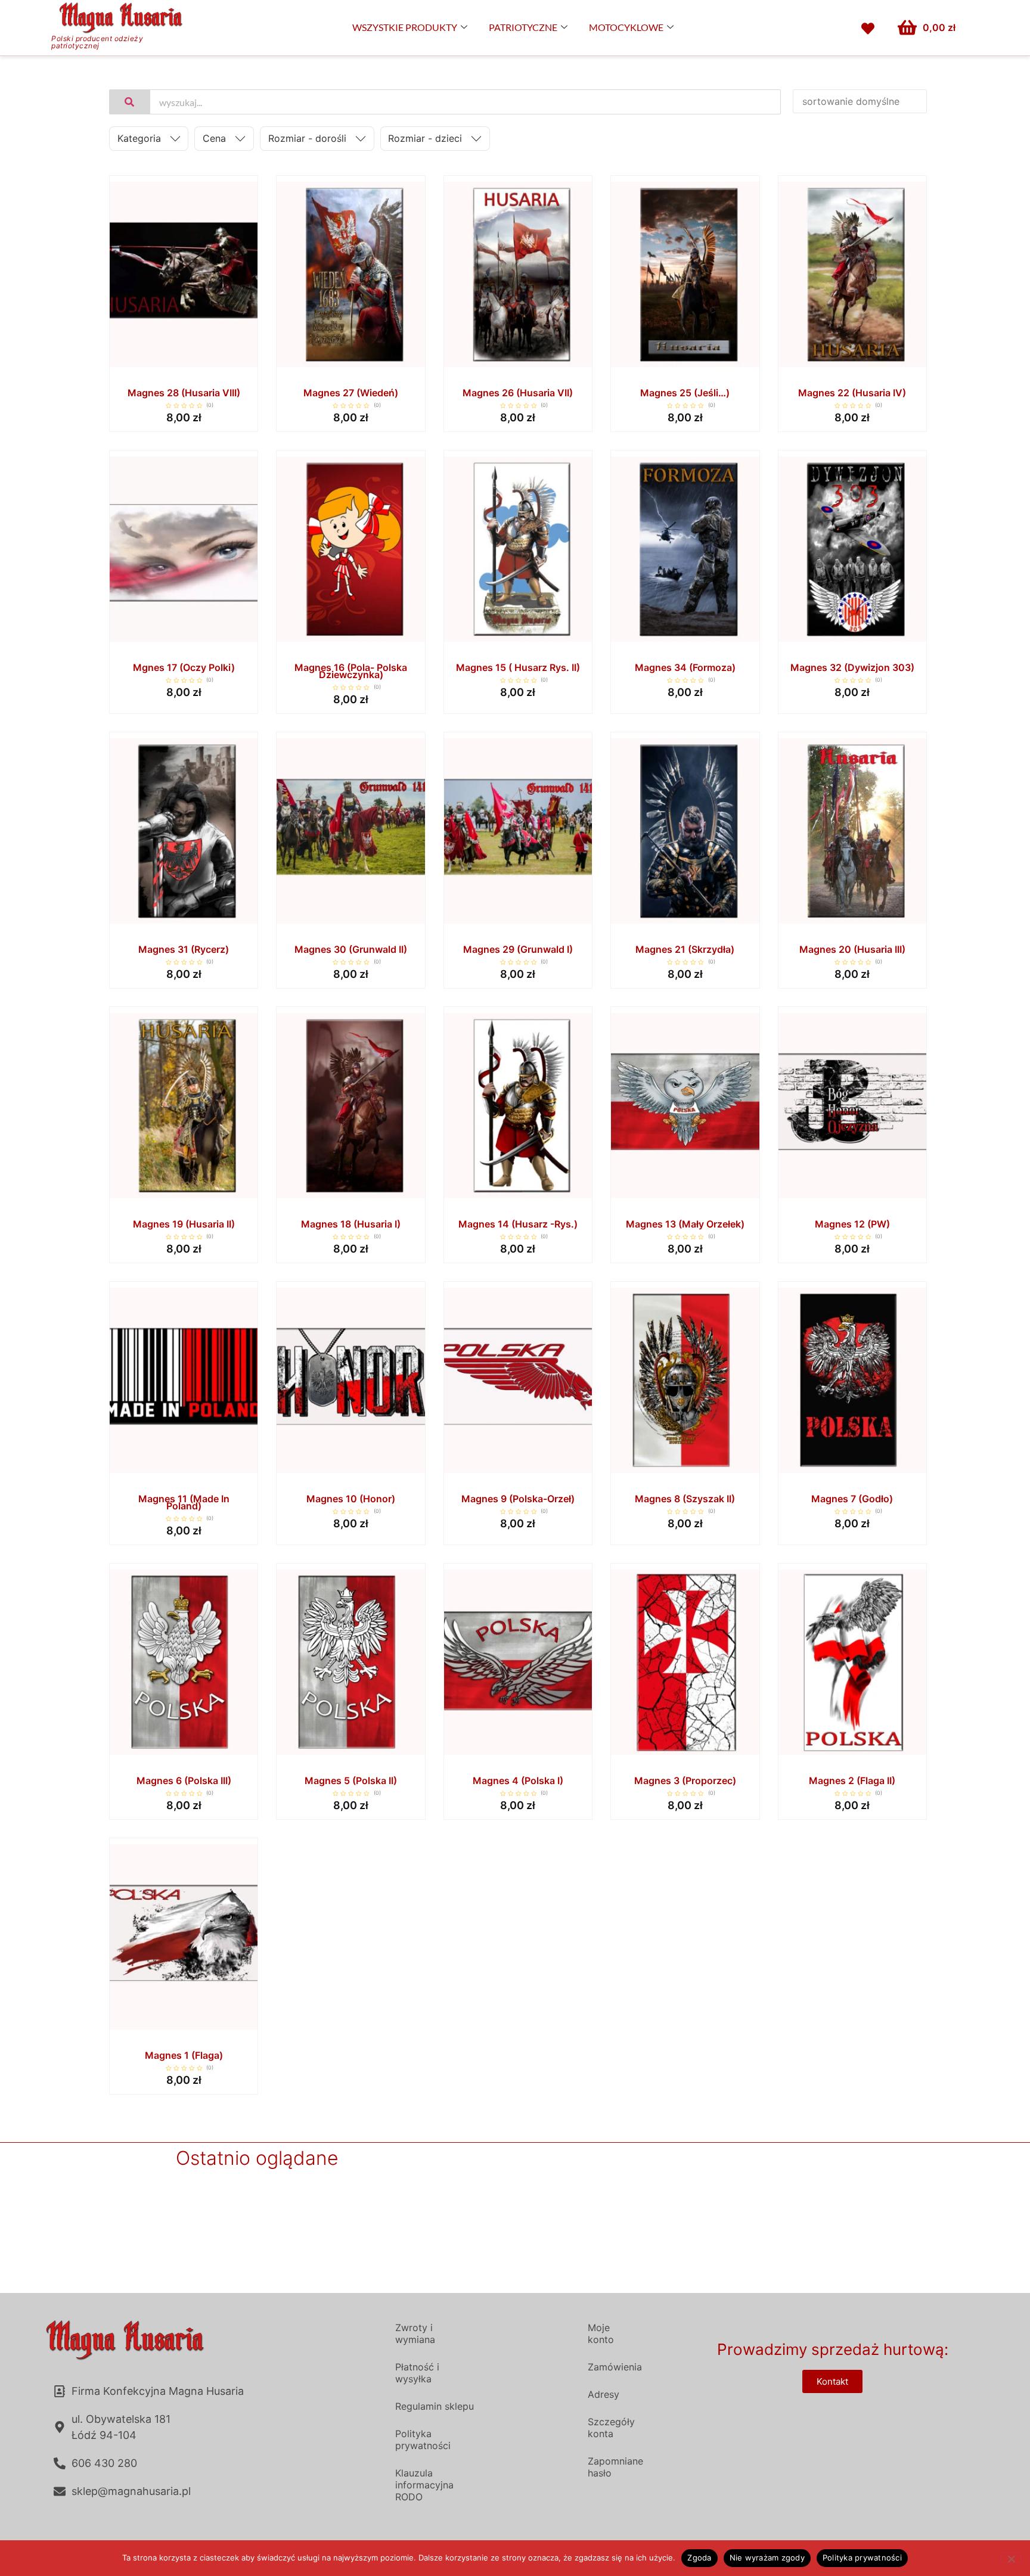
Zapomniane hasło (615, 2467)
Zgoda (699, 2558)
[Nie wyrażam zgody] (1011, 2558)
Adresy (604, 2394)
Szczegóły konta (611, 2428)
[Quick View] (184, 369)
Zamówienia (615, 2367)
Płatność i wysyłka (417, 2373)
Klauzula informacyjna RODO (424, 2485)
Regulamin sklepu (435, 2406)
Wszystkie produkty (405, 27)
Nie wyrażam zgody (767, 2558)
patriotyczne (523, 27)
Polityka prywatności (423, 2440)
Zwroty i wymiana (415, 2333)
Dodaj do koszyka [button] (230, 370)
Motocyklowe (626, 27)
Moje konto (601, 2333)
